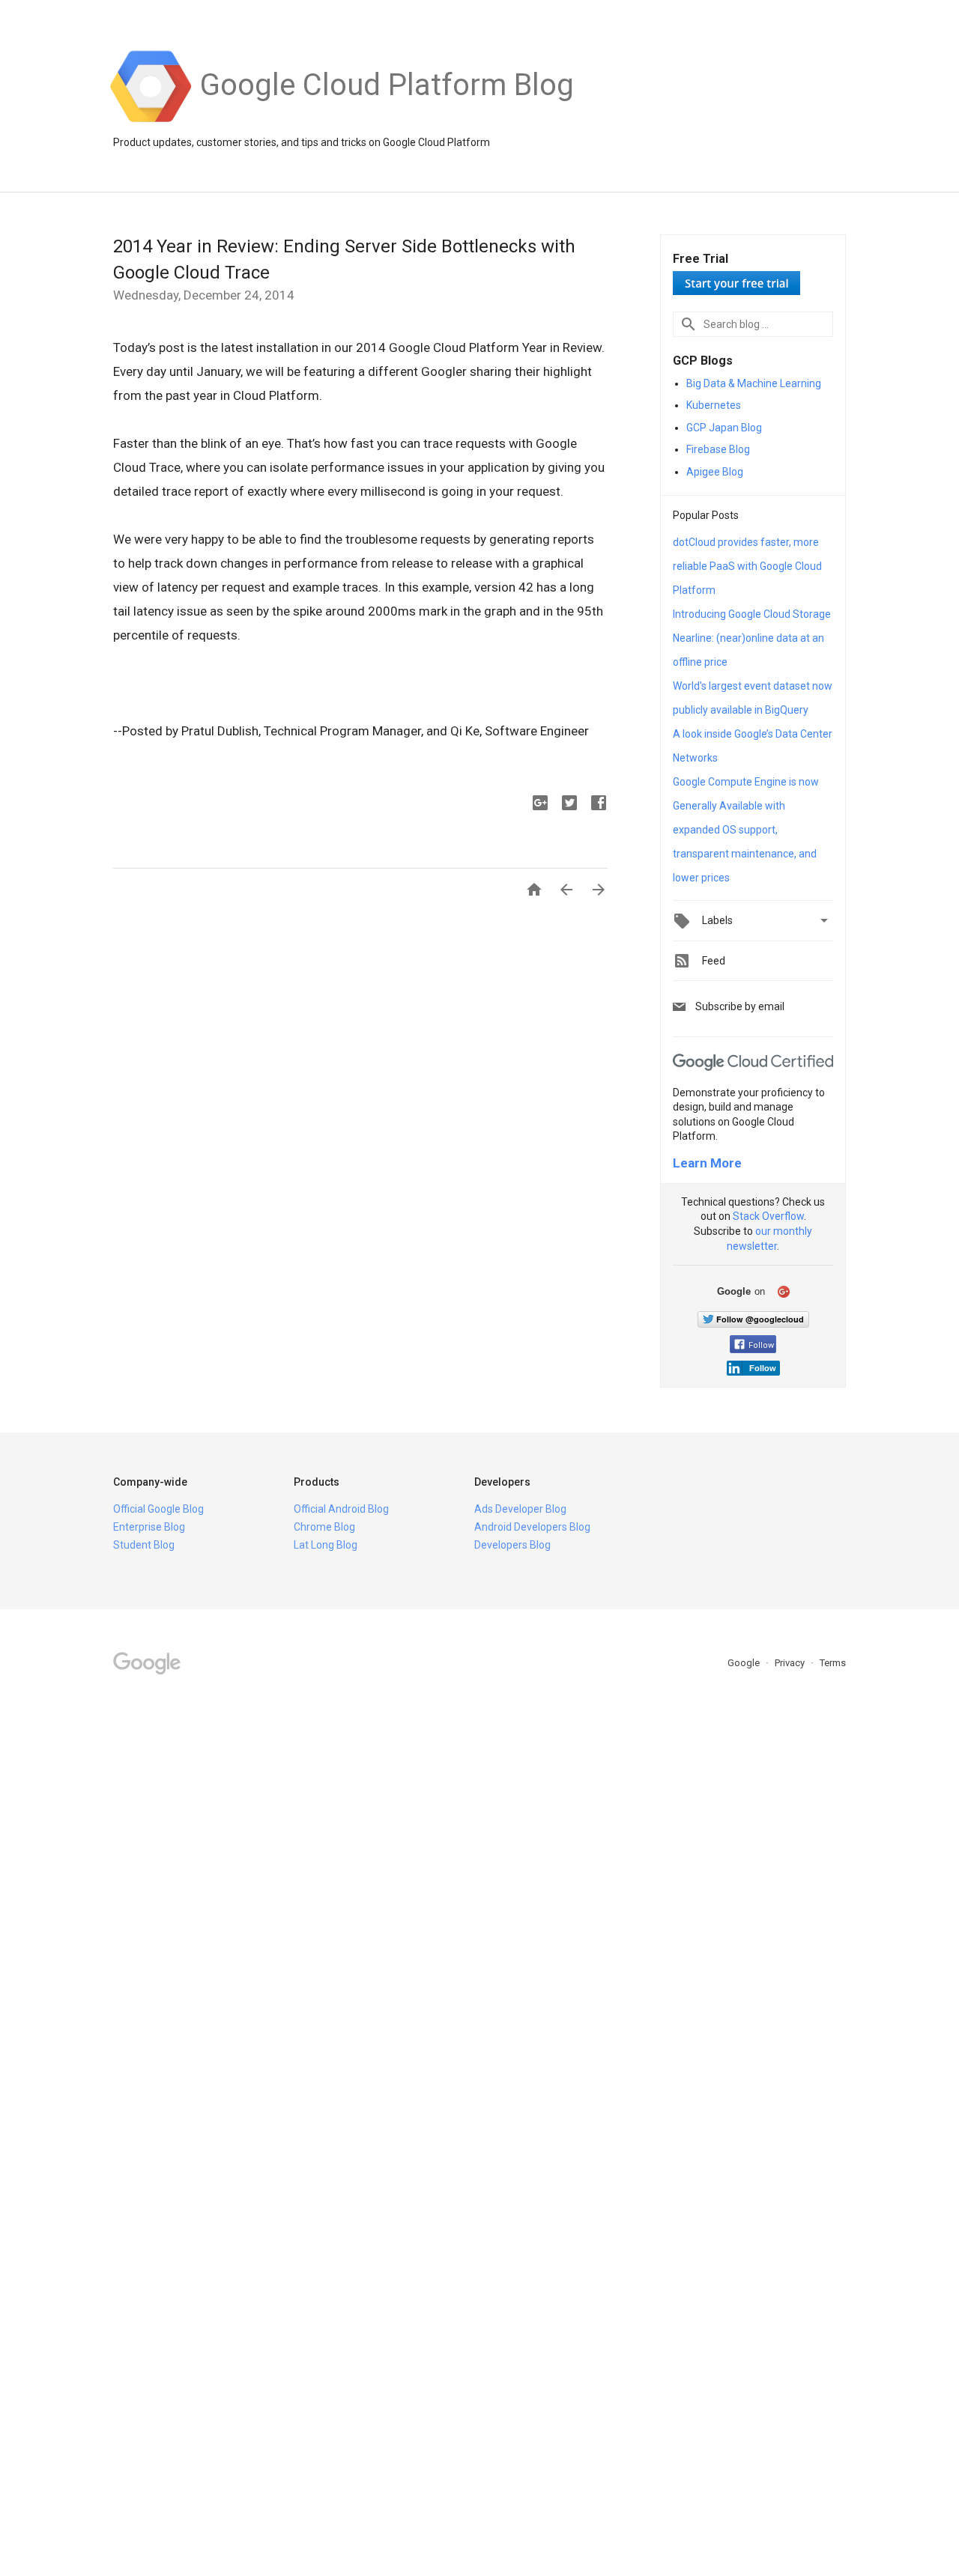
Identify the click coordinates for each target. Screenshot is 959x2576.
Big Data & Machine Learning (754, 383)
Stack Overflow (768, 1216)
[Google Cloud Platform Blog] (387, 121)
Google (745, 1663)
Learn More (707, 1163)
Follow (761, 1345)
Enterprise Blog (149, 1527)
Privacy (791, 1663)
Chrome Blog (324, 1527)
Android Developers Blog (532, 1527)
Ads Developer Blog (520, 1509)
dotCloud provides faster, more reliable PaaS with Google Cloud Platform (747, 566)
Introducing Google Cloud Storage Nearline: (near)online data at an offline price (752, 638)
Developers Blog (512, 1545)
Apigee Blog (715, 472)
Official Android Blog (341, 1509)
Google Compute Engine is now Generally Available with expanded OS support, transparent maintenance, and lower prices (746, 830)
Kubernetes (714, 405)
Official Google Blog (158, 1509)
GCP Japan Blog (724, 428)
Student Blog (144, 1545)
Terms (833, 1663)
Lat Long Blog (326, 1545)
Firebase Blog (718, 449)
